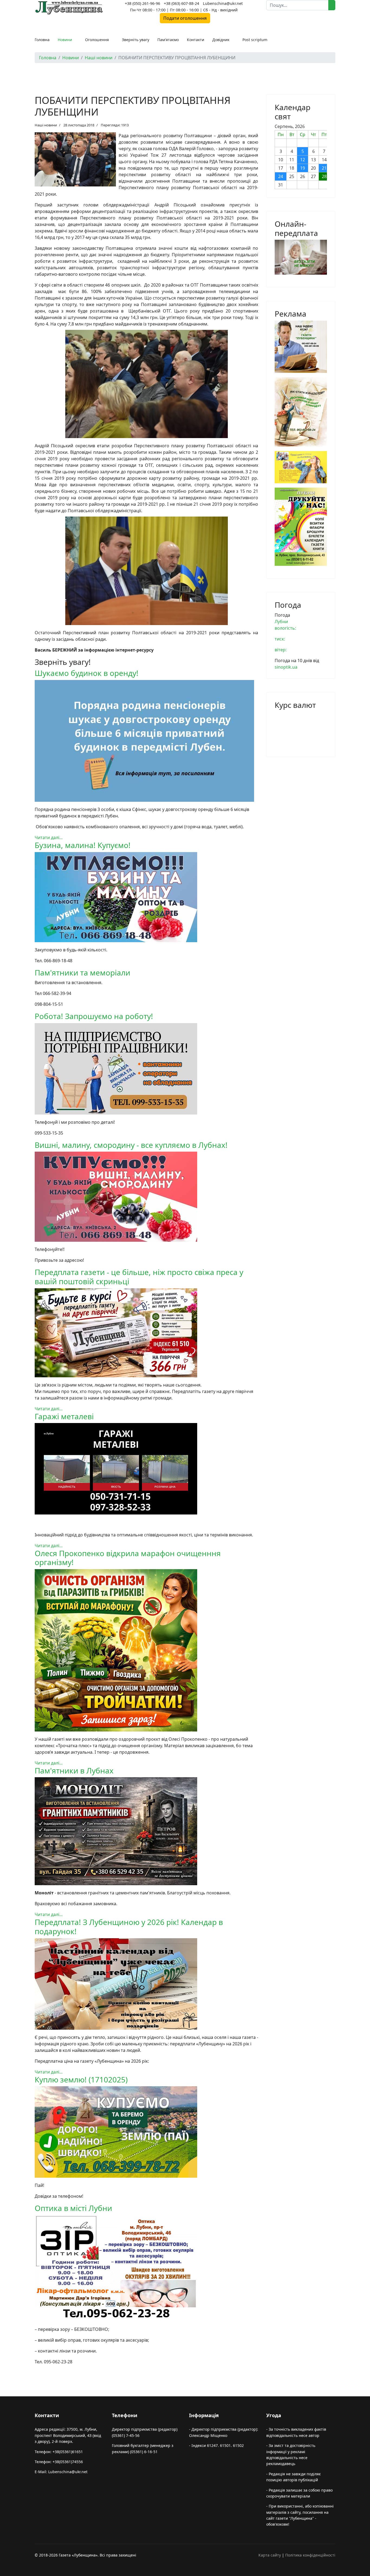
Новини (65, 40)
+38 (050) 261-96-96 (142, 3)
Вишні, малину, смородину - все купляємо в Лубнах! (131, 1145)
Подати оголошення (185, 18)
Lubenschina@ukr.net (223, 3)
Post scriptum (255, 40)
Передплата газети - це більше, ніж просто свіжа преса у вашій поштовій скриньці (139, 1277)
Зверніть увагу (136, 40)
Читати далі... (49, 837)
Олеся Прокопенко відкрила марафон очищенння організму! (128, 1558)
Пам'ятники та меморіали (82, 972)
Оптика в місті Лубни (73, 2208)
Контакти (196, 40)
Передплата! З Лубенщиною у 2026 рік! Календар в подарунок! (129, 1927)
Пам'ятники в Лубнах (74, 1770)
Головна (42, 40)
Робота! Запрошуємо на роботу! (94, 1016)
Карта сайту (270, 2555)
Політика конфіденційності (310, 2555)
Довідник (221, 40)
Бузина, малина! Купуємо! (83, 845)
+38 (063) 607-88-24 (181, 3)
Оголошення (97, 40)
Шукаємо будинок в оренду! (87, 673)
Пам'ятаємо (168, 40)
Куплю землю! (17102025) (81, 2079)
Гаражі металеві (64, 1416)
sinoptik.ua (286, 667)
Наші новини (46, 125)
